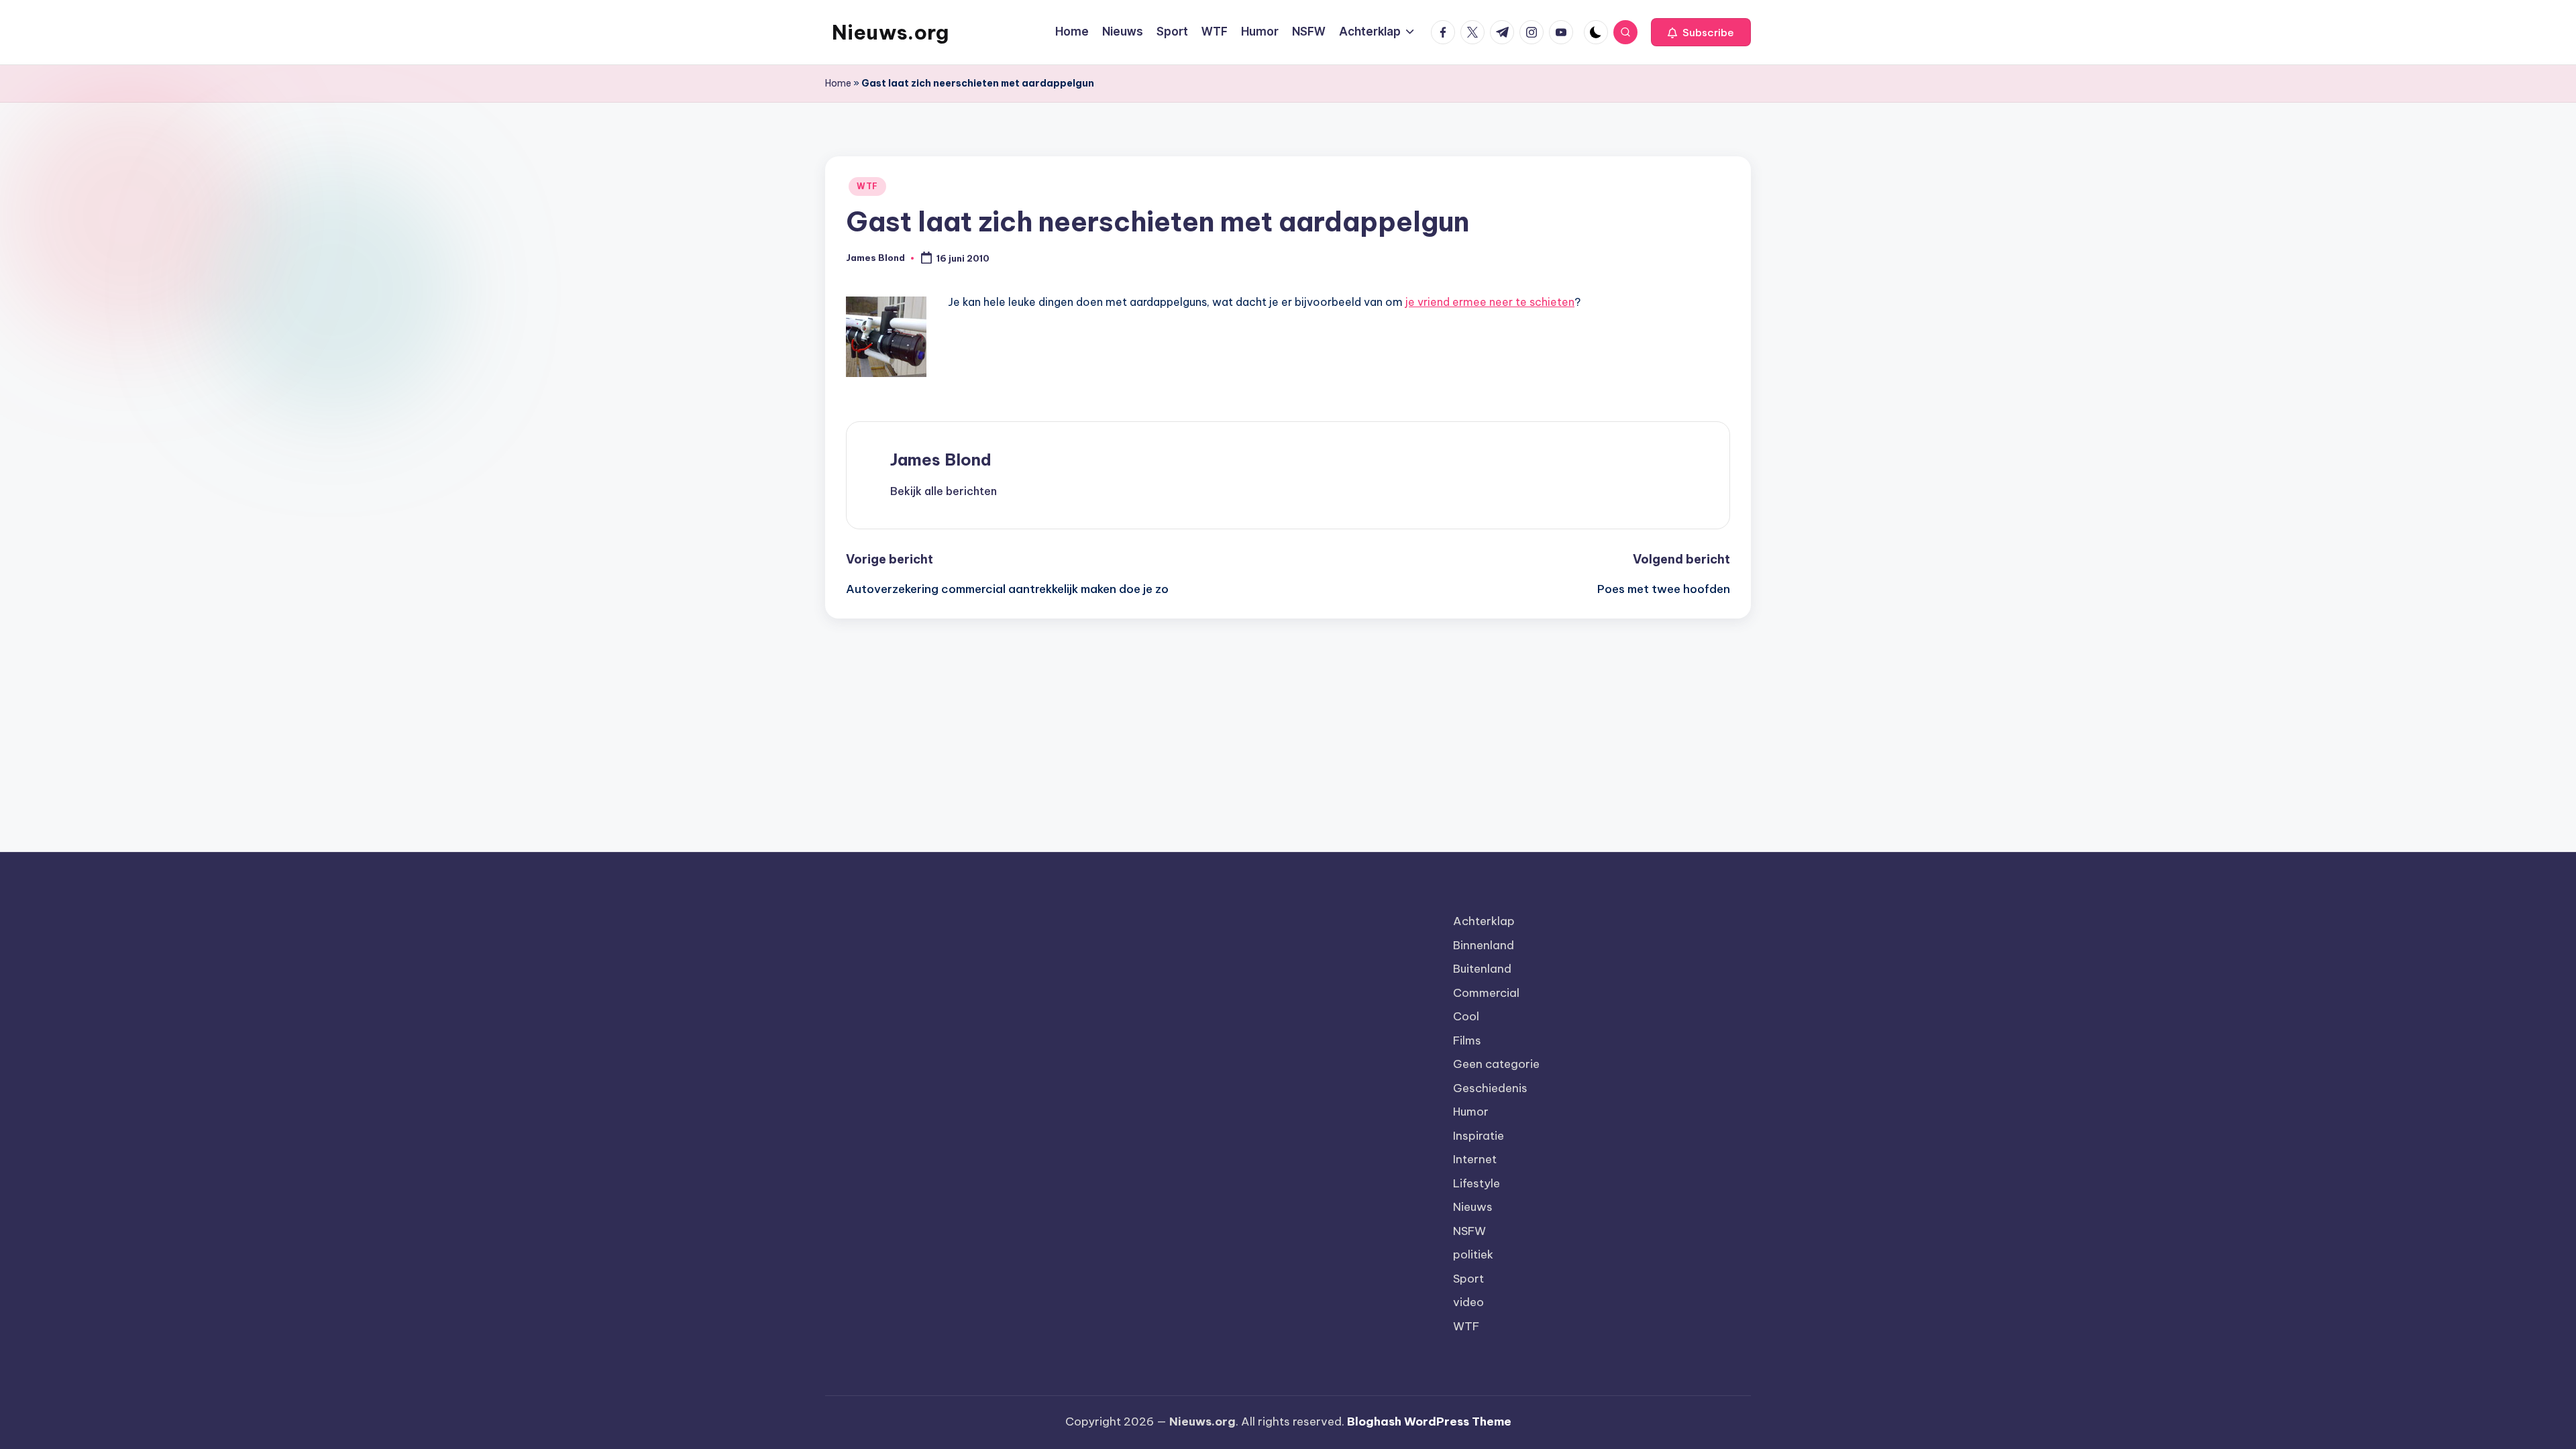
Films (1467, 1040)
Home (838, 83)
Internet (1475, 1159)
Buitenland (1482, 969)
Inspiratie (1479, 1136)
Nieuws (1473, 1207)
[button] (1701, 32)
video (1468, 1302)
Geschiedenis (1490, 1088)
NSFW (1469, 1231)
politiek (1473, 1254)
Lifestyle (1477, 1183)
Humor (1471, 1112)
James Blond (941, 460)
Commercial (1486, 993)
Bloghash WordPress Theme (1429, 1421)
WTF (867, 186)
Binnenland (1484, 945)
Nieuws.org (890, 32)
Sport (1468, 1279)
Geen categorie (1496, 1064)
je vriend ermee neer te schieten (1490, 302)
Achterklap (1484, 921)
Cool (1466, 1016)
